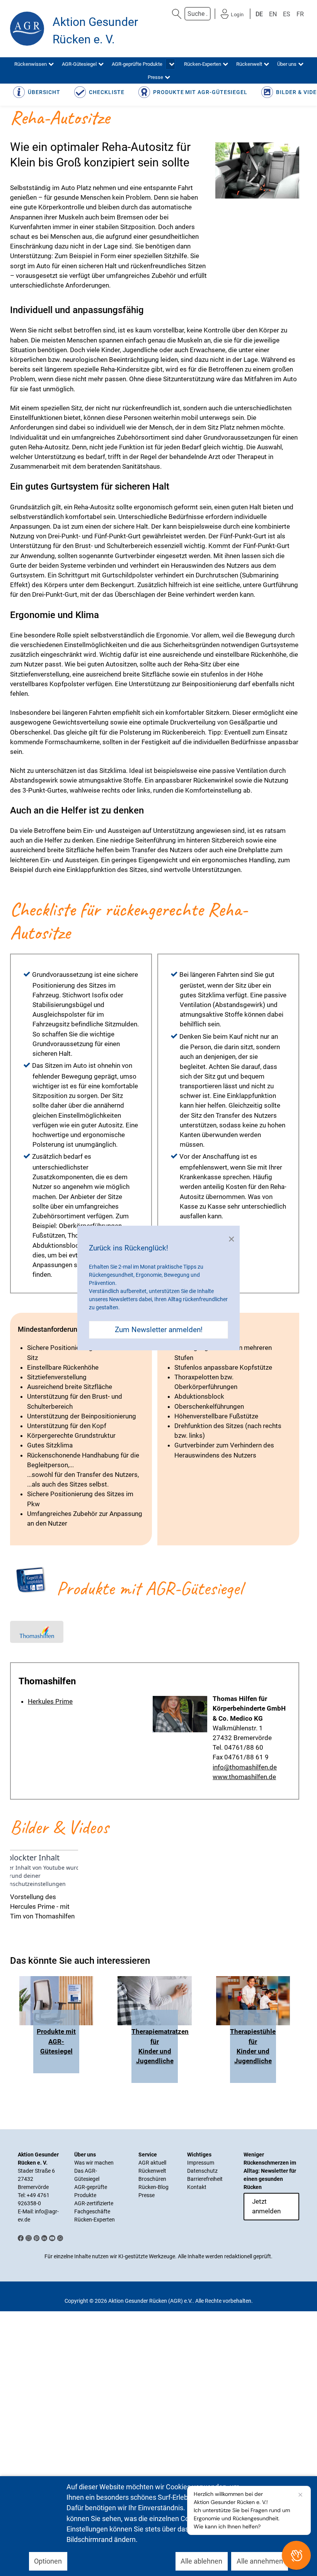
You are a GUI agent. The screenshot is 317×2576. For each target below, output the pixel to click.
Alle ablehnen (201, 2561)
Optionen (48, 2561)
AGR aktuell (152, 2163)
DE (259, 14)
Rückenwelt (152, 2171)
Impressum (201, 2163)
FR (300, 14)
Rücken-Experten (95, 2220)
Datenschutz (202, 2171)
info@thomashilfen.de (245, 1767)
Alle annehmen (260, 2561)
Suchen (177, 14)
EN (273, 14)
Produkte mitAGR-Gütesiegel (56, 2041)
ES (287, 14)
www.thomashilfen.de (244, 1777)
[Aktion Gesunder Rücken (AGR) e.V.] (27, 29)
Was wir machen (94, 2163)
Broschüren (152, 2179)
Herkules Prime (50, 1701)
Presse (147, 2195)
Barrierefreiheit (205, 2179)
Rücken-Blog (153, 2187)
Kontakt (197, 2187)
